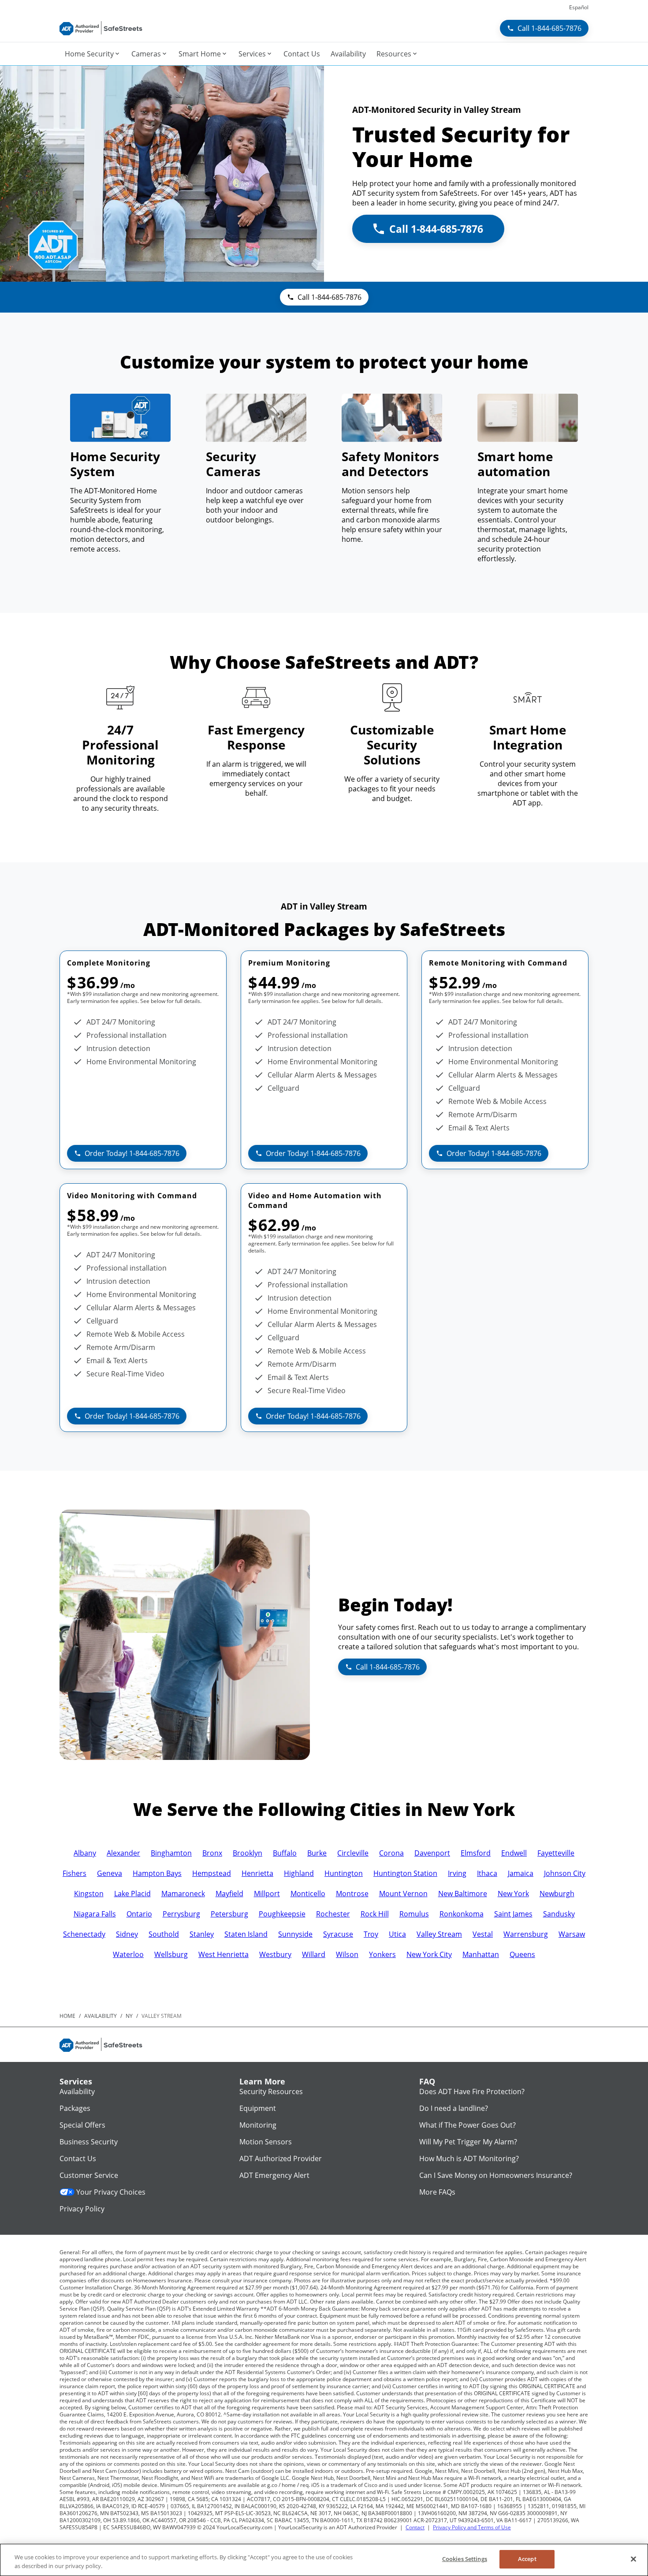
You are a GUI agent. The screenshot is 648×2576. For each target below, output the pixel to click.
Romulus (414, 1914)
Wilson (347, 1954)
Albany (85, 1853)
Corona (391, 1853)
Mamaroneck (183, 1894)
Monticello (308, 1894)
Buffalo (285, 1853)
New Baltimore (463, 1894)
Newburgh (557, 1894)
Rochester (333, 1914)
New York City (429, 1954)
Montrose (352, 1894)
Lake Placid (132, 1894)
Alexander (123, 1853)
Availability (77, 2091)
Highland (299, 1873)
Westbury (275, 1954)
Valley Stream (439, 1934)
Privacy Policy (82, 2209)
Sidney (127, 1934)
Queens (522, 1954)
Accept (527, 2559)
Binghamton (171, 1853)
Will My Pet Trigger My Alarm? (468, 2142)
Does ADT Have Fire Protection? (472, 2091)
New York (513, 1894)
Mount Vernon (403, 1894)
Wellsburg (171, 1954)
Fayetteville (556, 1853)
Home (67, 2016)
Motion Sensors (266, 2142)
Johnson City (565, 1873)
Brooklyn (248, 1853)
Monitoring (258, 2125)
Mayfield (229, 1894)
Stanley (202, 1934)
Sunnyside (295, 1934)
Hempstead (212, 1873)
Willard (314, 1954)
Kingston (89, 1894)
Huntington (344, 1873)
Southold (164, 1934)
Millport (267, 1894)
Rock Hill (375, 1914)
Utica (397, 1934)
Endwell (514, 1853)
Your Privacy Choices (111, 2192)
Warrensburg (526, 1934)
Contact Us (78, 2158)
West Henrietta (223, 1954)
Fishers (74, 1873)
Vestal (483, 1934)
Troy (371, 1934)
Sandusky (559, 1914)
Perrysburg (181, 1914)
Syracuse (338, 1934)
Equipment (258, 2108)
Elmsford (476, 1853)
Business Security (89, 2142)
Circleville (353, 1853)
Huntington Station (405, 1873)
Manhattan (481, 1954)
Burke (317, 1853)
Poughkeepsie (282, 1914)
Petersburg (229, 1914)
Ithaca (487, 1873)
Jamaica (521, 1873)
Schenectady (84, 1934)
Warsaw (572, 1934)
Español (579, 7)
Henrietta (257, 1873)
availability (101, 2016)
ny (129, 2016)
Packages (75, 2108)
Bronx (212, 1853)
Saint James (513, 1914)
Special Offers (82, 2125)
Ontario (139, 1914)
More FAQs (437, 2192)
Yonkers (382, 1954)
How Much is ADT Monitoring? (469, 2158)
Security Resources (271, 2091)
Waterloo (128, 1954)
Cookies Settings (465, 2559)
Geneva (110, 1873)
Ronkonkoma (462, 1914)
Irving (457, 1873)
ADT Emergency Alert (274, 2175)
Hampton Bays (157, 1873)
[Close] (633, 2559)
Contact (415, 2527)
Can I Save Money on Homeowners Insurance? (496, 2175)
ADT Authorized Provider (281, 2158)
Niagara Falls (95, 1914)
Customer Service (89, 2175)
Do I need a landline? (454, 2108)
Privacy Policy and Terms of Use (472, 2527)
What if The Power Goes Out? (467, 2125)
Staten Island (246, 1934)
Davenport (432, 1853)
